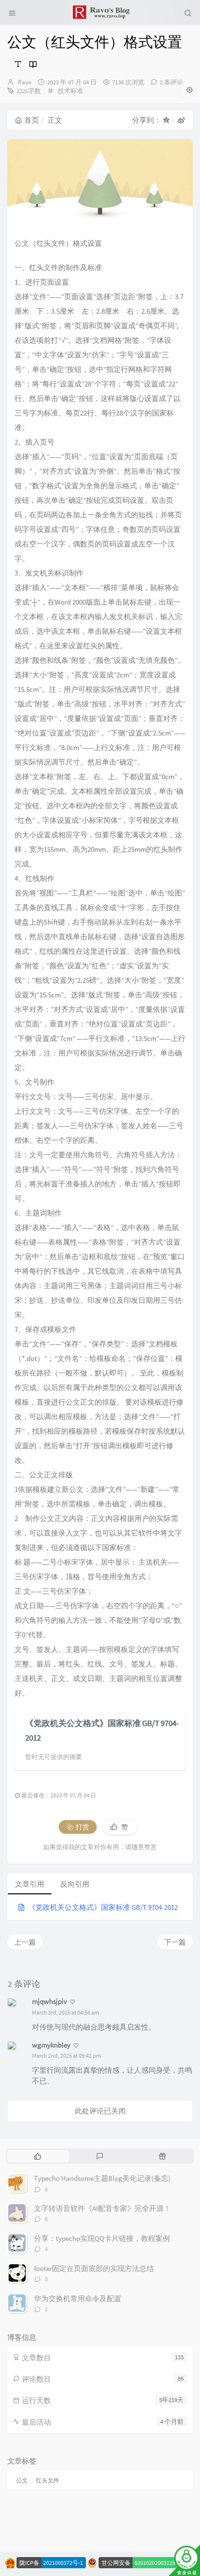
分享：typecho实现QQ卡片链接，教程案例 (102, 2238)
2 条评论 (171, 82)
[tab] (38, 2156)
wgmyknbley (51, 2045)
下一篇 (175, 1942)
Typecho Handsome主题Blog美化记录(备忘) (102, 2178)
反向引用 (75, 1884)
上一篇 (25, 1942)
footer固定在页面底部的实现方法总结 (94, 2268)
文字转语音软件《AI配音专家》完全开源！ (102, 2208)
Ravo (25, 82)
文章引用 (30, 1884)
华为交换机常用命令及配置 (78, 2298)
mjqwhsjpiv (50, 2001)
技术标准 (70, 91)
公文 (22, 2480)
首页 (32, 120)
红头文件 (48, 2480)
